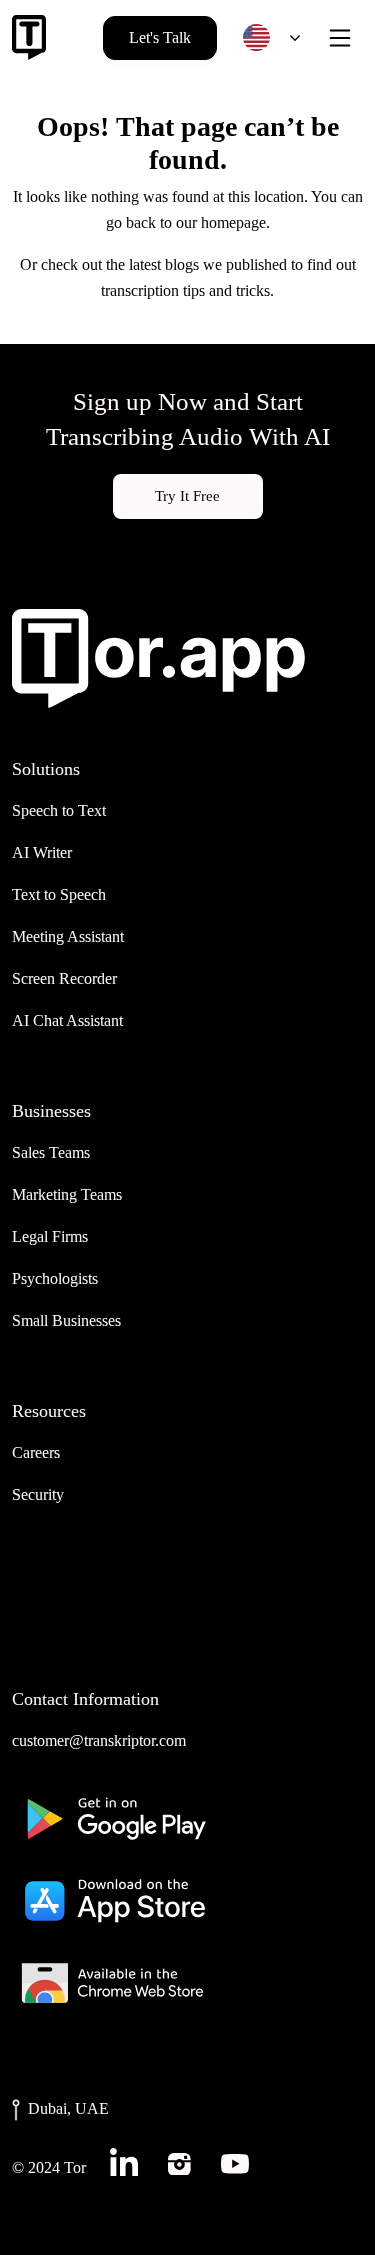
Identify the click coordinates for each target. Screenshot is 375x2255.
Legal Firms (50, 1236)
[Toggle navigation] (340, 38)
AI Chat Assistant (67, 1020)
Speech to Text (59, 810)
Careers (36, 1452)
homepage (233, 222)
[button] (267, 37)
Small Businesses (66, 1320)
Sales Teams (51, 1152)
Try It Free (187, 496)
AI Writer (42, 852)
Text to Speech (59, 894)
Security (38, 1494)
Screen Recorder (64, 978)
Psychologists (55, 1278)
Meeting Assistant (68, 936)
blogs (182, 264)
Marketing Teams (67, 1194)
